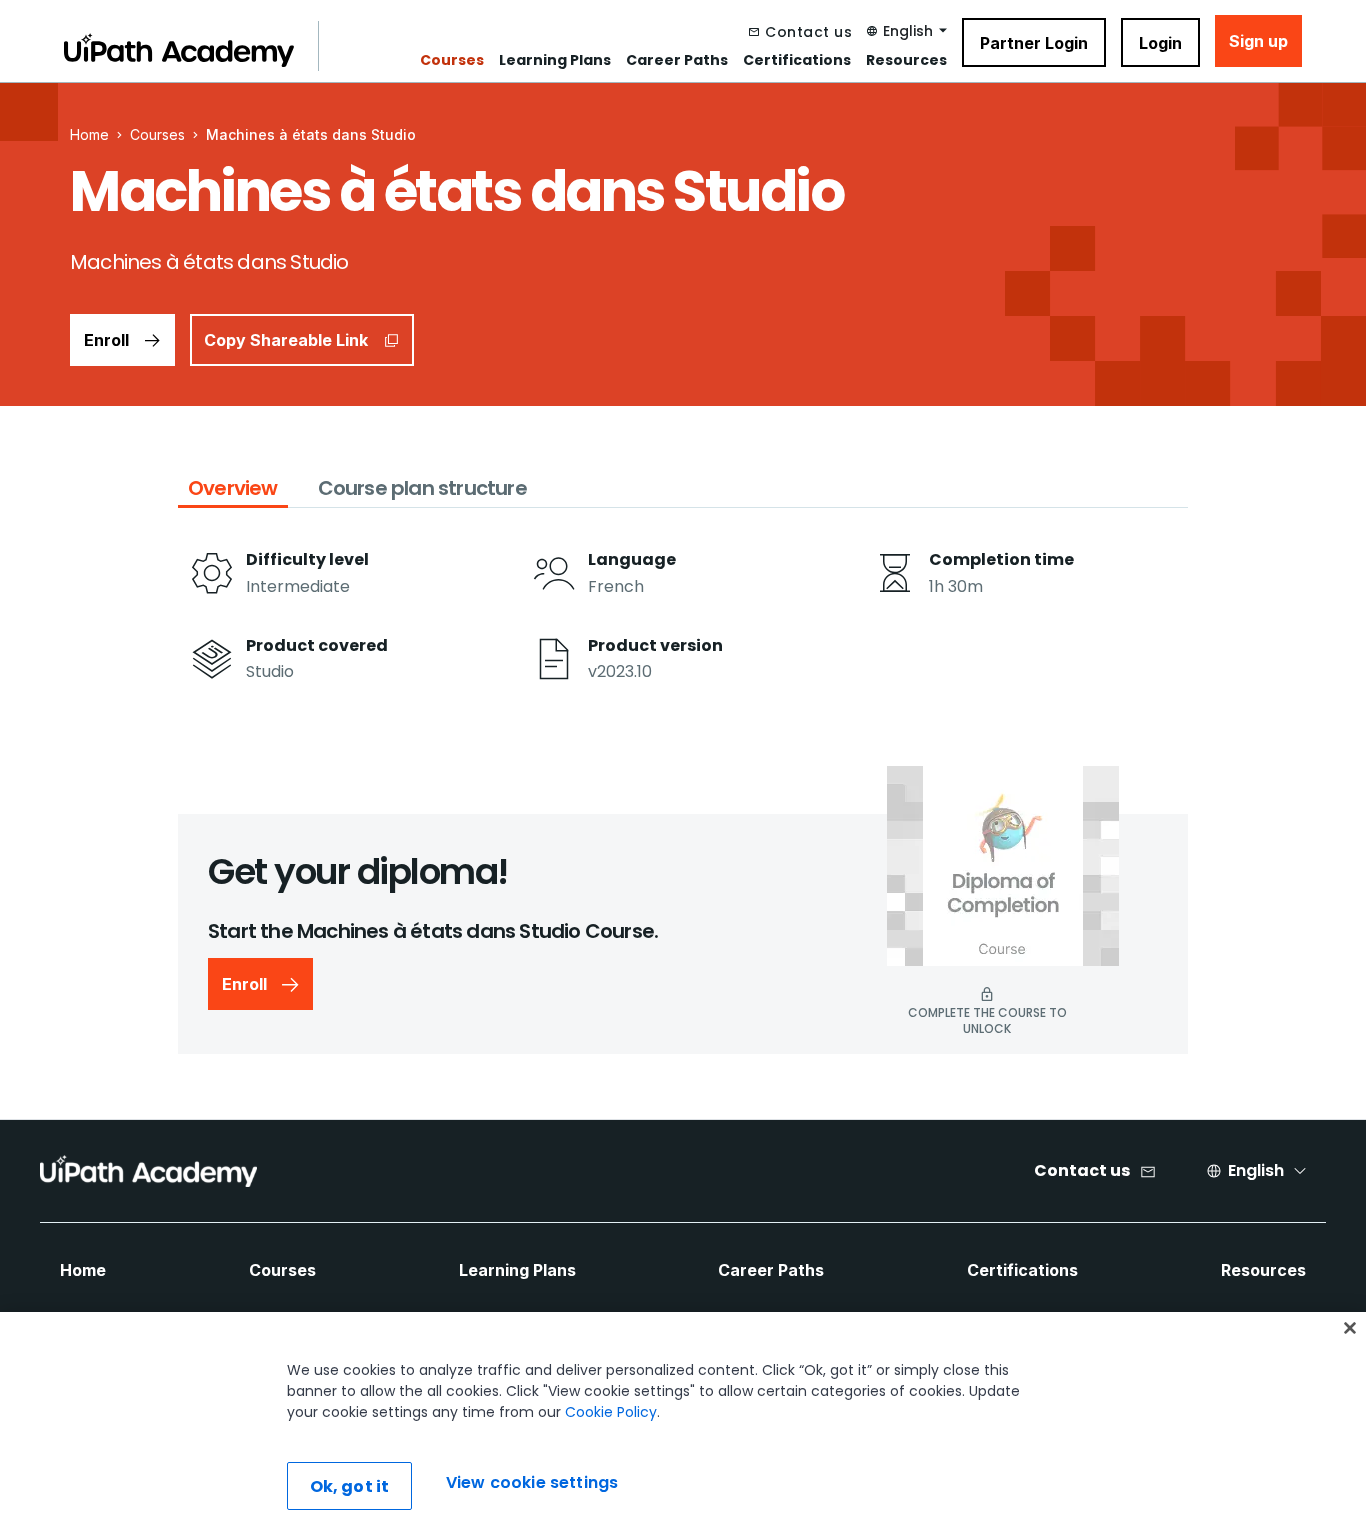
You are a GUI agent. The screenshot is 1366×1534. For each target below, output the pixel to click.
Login (1160, 43)
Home (83, 1270)
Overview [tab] (233, 488)
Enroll (106, 340)
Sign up (1258, 41)
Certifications (797, 60)
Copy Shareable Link (286, 340)
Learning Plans (555, 60)
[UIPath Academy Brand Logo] (148, 1171)
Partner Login (1034, 43)
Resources (906, 60)
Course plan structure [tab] (422, 488)
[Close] (1350, 1328)
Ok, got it (350, 1486)
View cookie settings (532, 1483)
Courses (452, 60)
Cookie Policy (611, 1412)
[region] (683, 1423)
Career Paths (677, 60)
